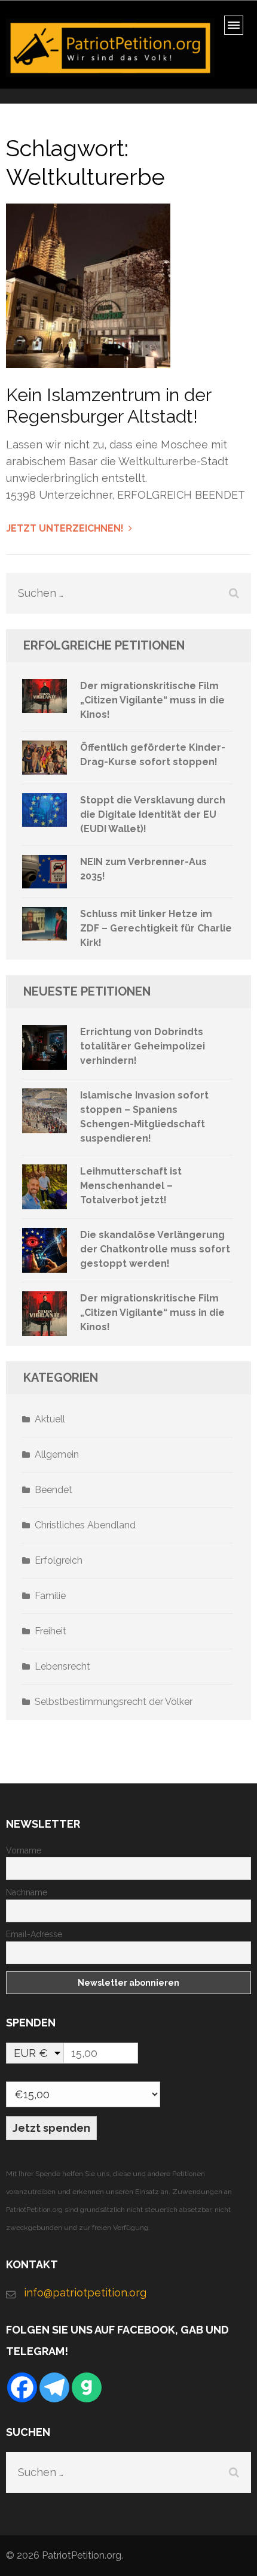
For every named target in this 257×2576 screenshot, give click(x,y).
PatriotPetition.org (82, 2555)
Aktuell (50, 1419)
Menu (238, 29)
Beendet (53, 1490)
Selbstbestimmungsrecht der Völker (114, 1702)
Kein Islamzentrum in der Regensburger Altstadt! (108, 406)
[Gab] (87, 2387)
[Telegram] (54, 2387)
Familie (50, 1596)
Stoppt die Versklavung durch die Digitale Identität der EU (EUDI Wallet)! (153, 814)
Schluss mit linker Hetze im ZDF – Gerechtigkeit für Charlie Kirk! (156, 928)
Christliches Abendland (85, 1525)
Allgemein (57, 1454)
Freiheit (51, 1631)
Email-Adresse (34, 1934)
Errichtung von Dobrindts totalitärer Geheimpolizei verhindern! (143, 1046)
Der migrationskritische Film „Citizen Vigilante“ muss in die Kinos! (152, 700)
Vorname (24, 1850)
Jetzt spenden (51, 2128)
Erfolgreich (59, 1560)
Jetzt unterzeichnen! (65, 528)
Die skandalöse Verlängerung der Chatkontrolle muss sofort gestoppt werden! (155, 1249)
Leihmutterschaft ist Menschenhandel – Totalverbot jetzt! (131, 1186)
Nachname (27, 1892)
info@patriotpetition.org (85, 2293)
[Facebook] (22, 2387)
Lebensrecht (62, 1666)
